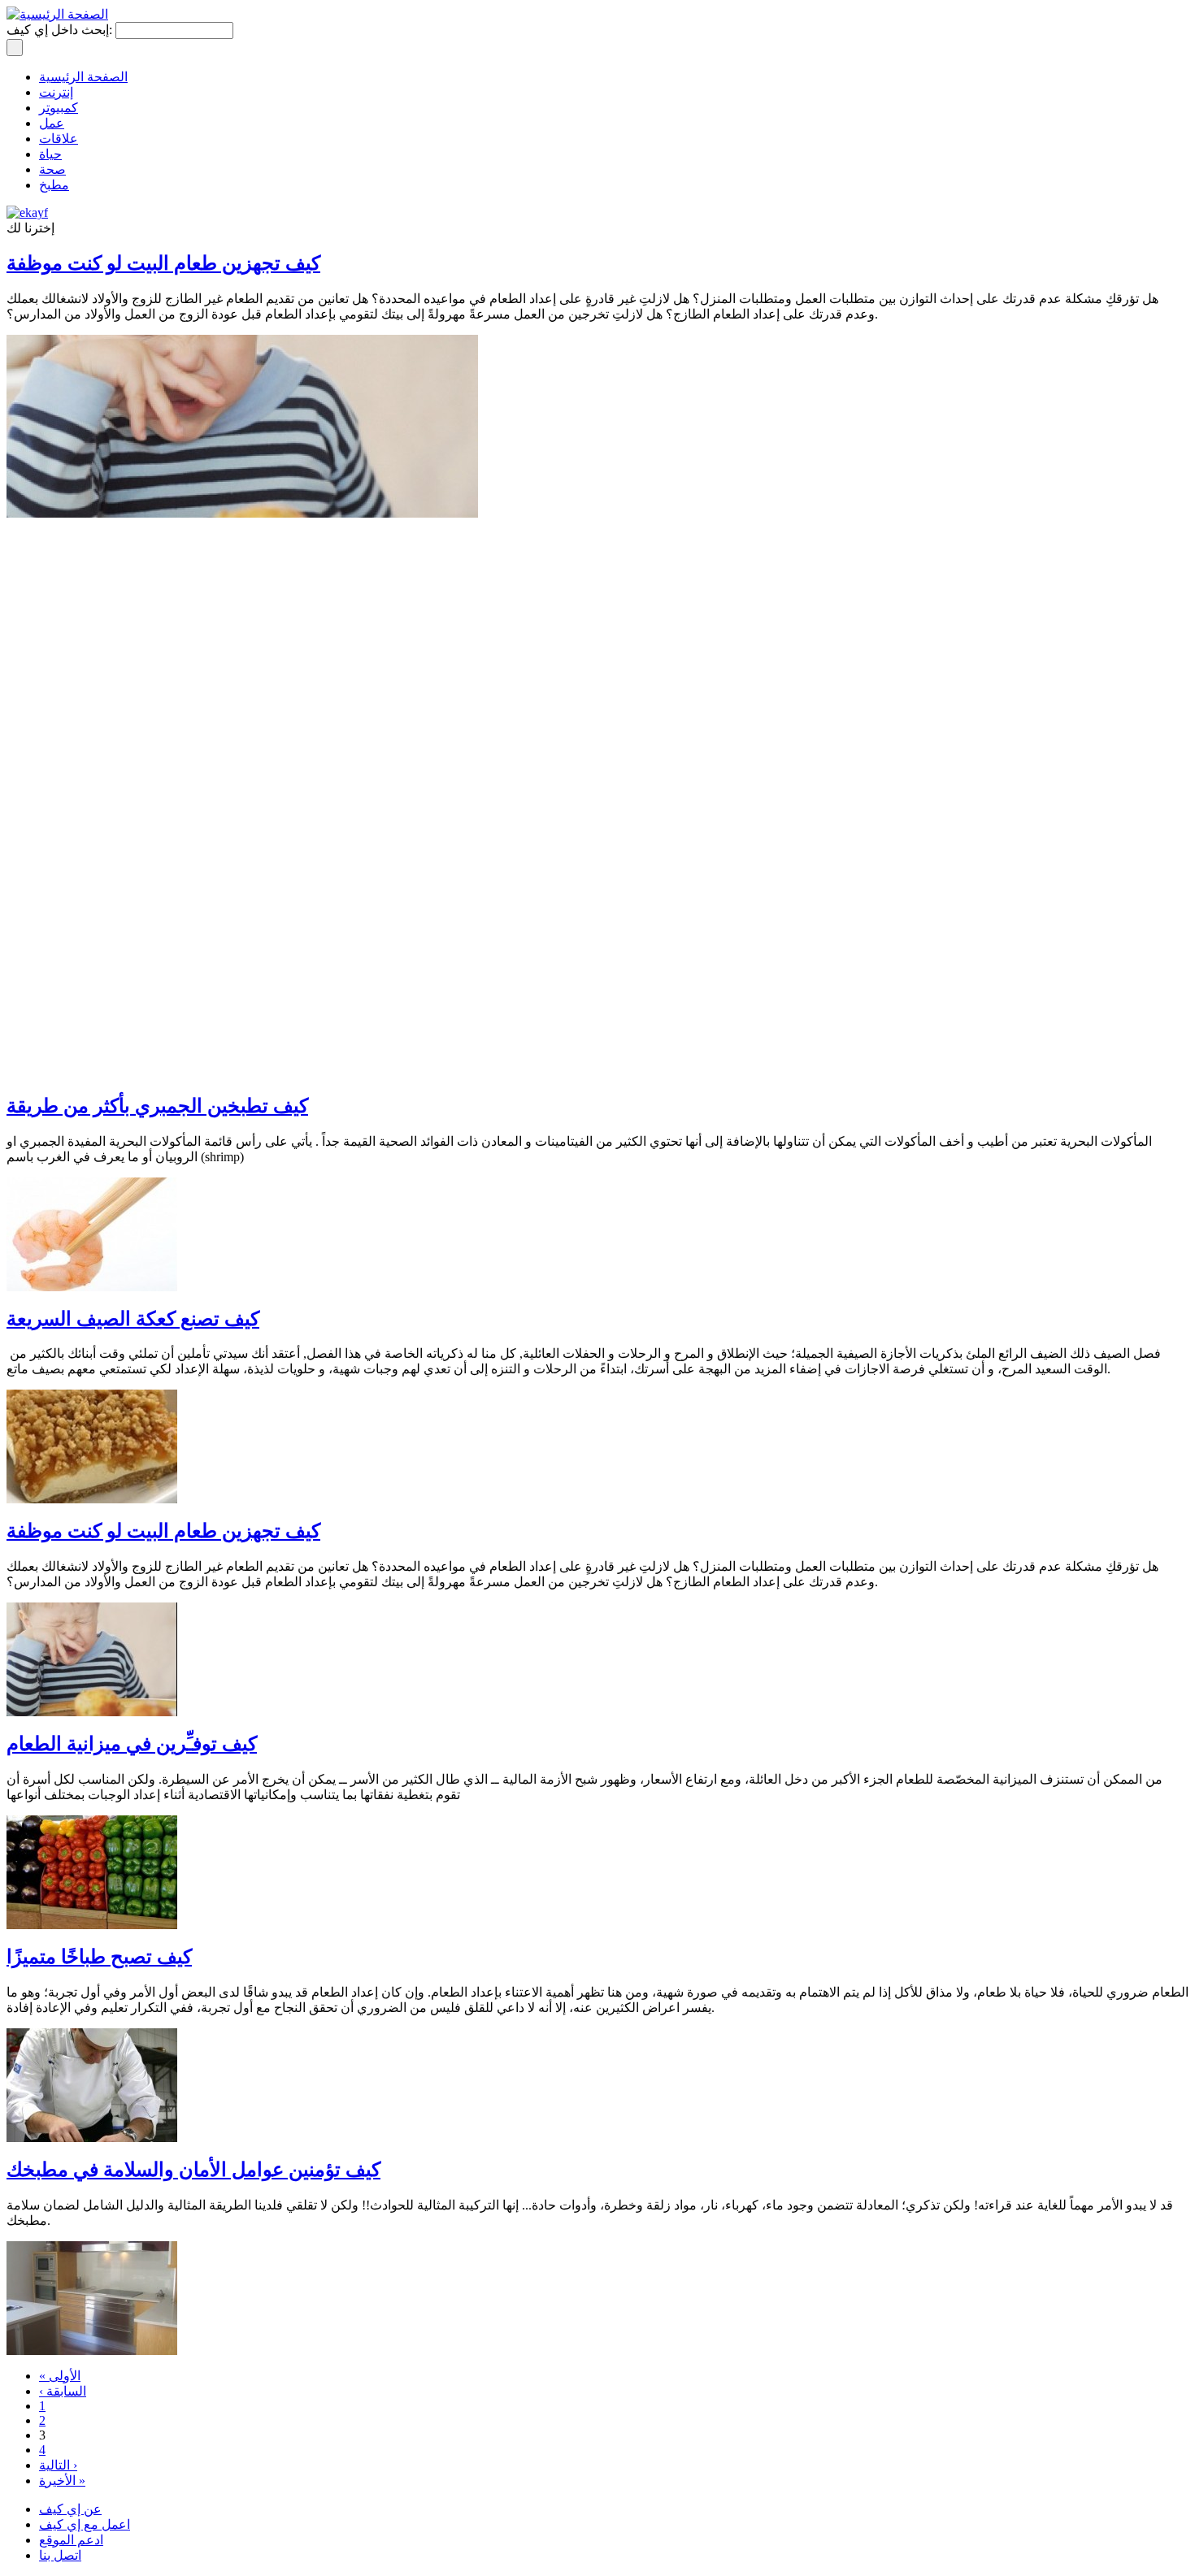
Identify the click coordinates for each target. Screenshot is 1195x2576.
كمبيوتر (59, 108)
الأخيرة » (62, 2481)
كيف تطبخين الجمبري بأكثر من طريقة (157, 1106)
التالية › (58, 2465)
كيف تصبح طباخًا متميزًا (99, 1957)
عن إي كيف (70, 2509)
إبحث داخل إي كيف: (61, 30)
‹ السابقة (63, 2391)
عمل (52, 123)
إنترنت (56, 92)
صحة (52, 169)
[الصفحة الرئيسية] (57, 14)
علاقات (59, 139)
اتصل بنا (60, 2555)
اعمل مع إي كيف (85, 2524)
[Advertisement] (302, 554)
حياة (50, 154)
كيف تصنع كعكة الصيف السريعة (133, 1319)
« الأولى (60, 2376)
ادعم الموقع (71, 2540)
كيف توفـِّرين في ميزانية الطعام (132, 1744)
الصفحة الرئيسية (83, 77)
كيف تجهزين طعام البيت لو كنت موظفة (163, 1531)
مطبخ (54, 185)
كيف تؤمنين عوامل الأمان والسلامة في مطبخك (193, 2170)
